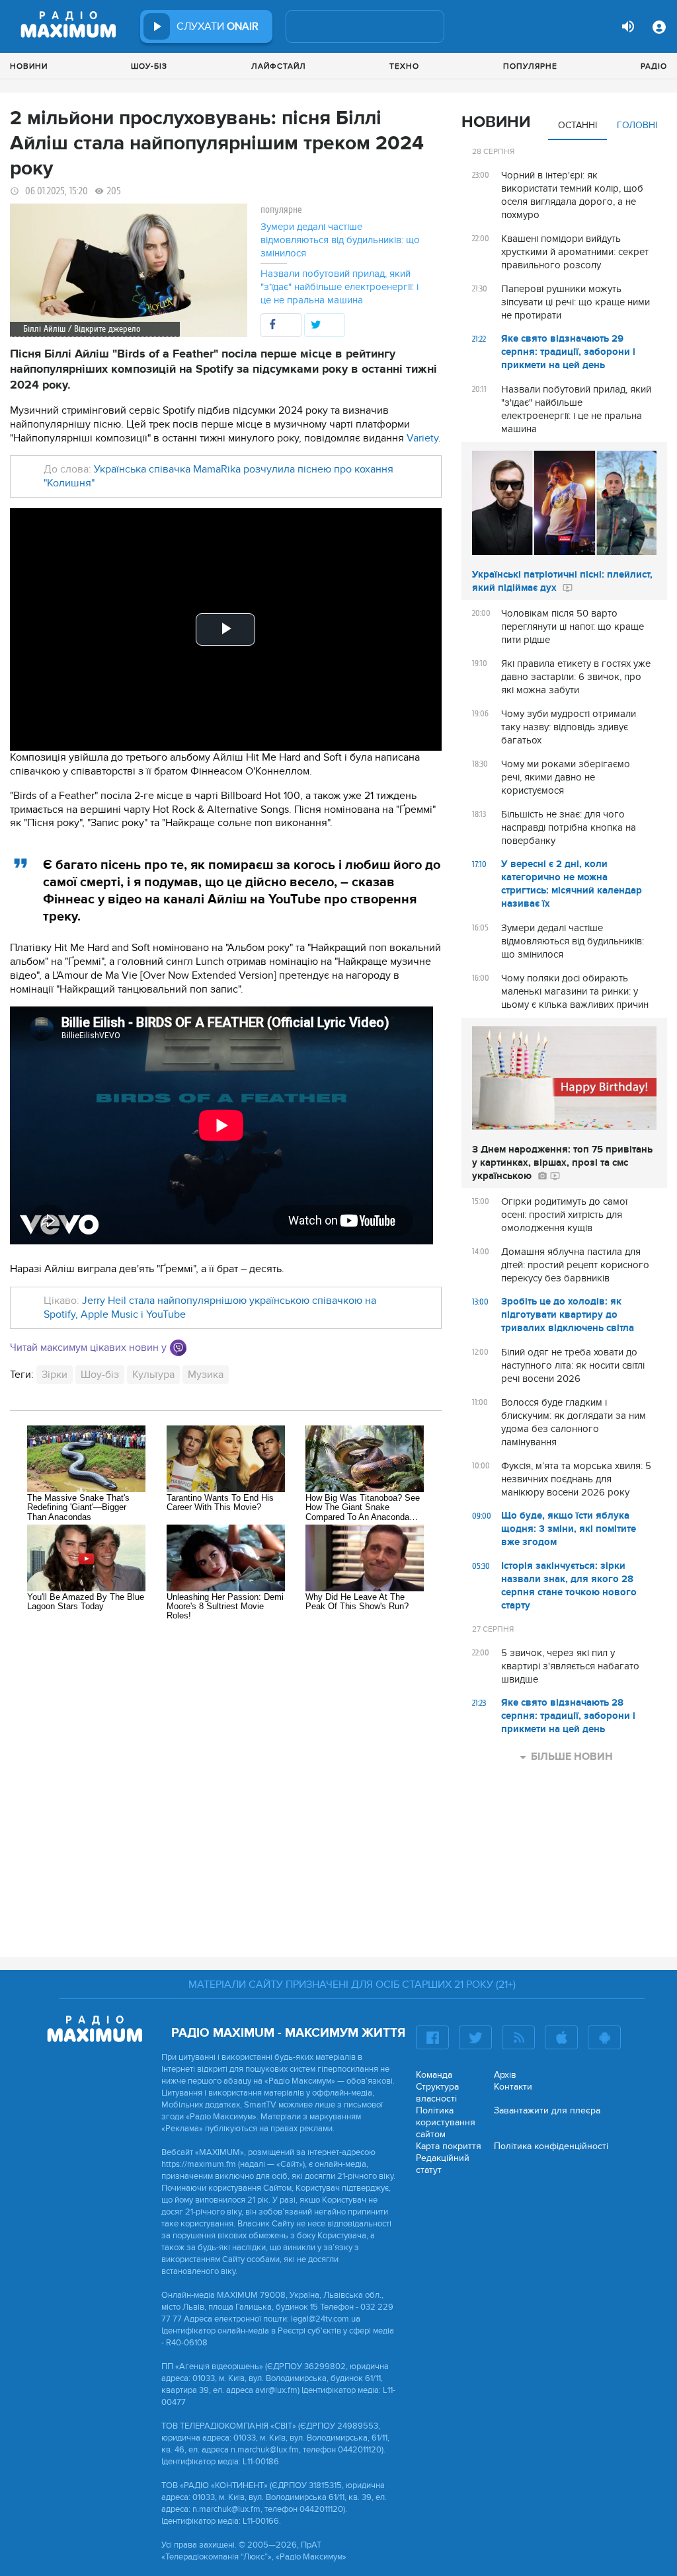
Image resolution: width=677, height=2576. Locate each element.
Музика (206, 1375)
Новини (29, 66)
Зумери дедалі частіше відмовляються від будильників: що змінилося (340, 240)
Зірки (55, 1375)
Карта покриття (449, 2146)
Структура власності (437, 2093)
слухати (218, 26)
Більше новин (572, 1757)
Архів (505, 2075)
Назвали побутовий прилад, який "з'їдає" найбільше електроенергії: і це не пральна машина (339, 287)
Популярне (530, 66)
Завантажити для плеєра (547, 2110)
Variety (422, 438)
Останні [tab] (577, 125)
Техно (404, 66)
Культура (153, 1375)
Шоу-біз (149, 66)
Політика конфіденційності (551, 2146)
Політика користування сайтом (446, 2122)
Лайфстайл (279, 66)
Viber (178, 1348)
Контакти (513, 2087)
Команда (434, 2075)
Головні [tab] (637, 125)
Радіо (654, 66)
